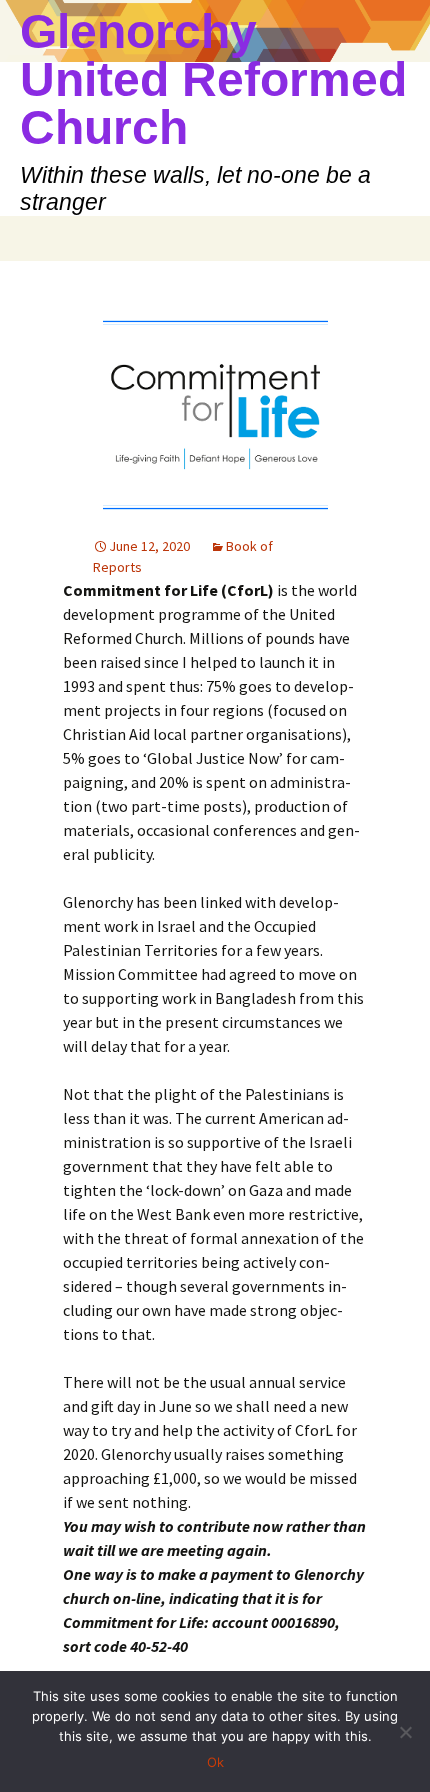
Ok (215, 1762)
